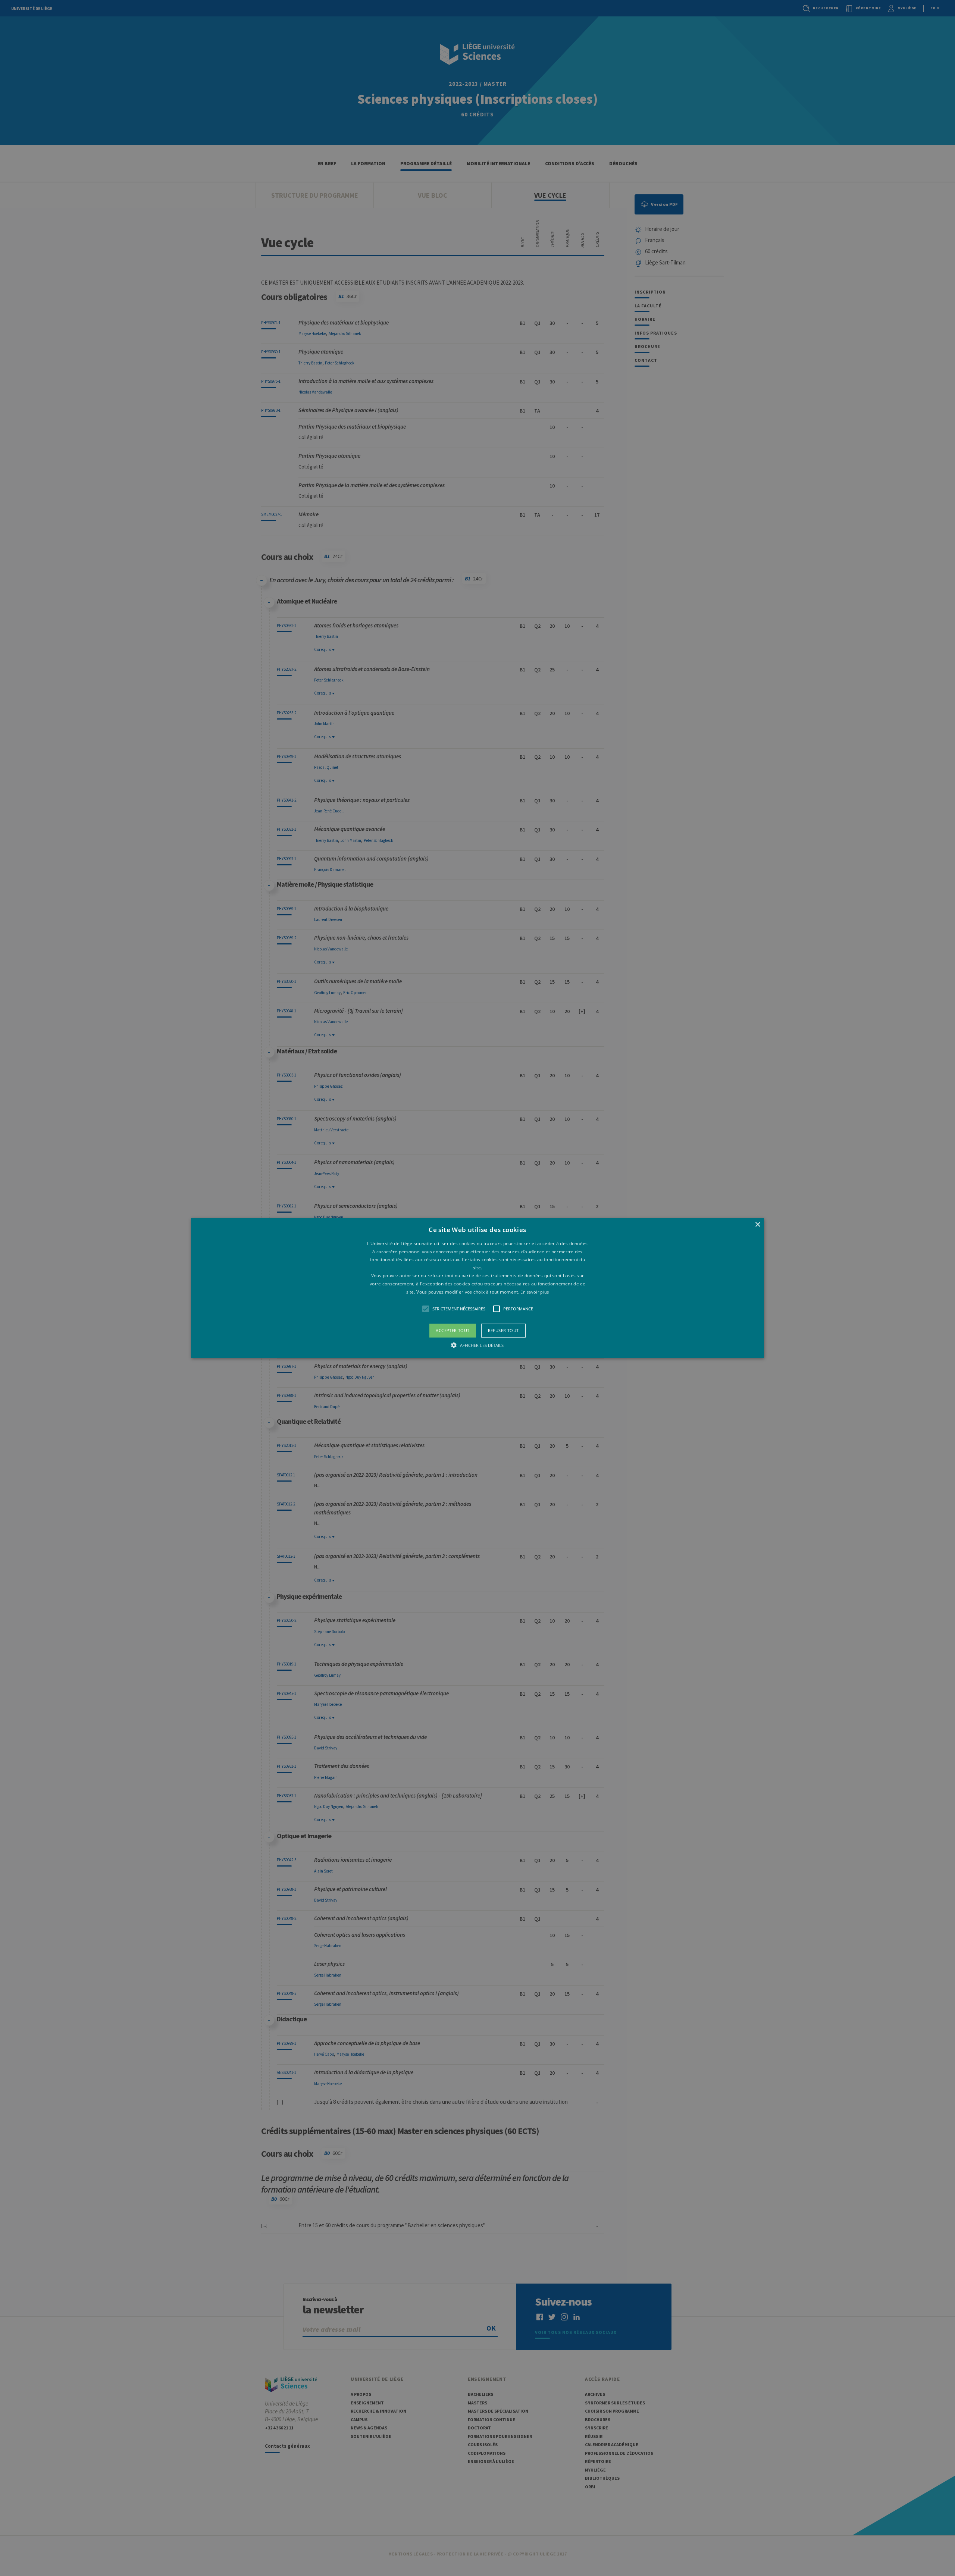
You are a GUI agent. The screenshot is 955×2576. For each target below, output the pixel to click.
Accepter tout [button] (453, 1330)
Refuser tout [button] (503, 1330)
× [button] (757, 1225)
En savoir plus (535, 1292)
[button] (477, 1288)
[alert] (477, 1288)
